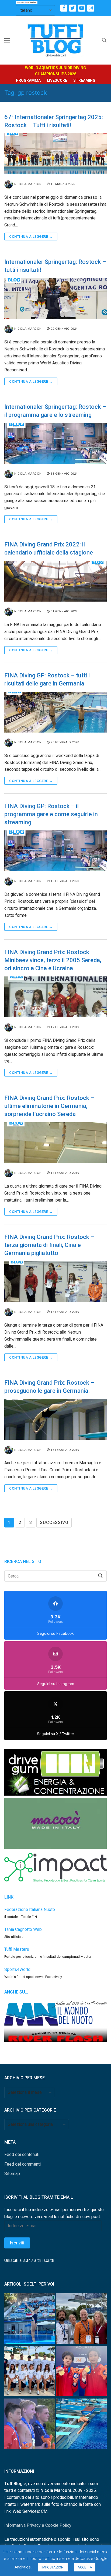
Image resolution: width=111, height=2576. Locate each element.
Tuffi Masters (17, 1949)
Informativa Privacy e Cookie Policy (38, 2525)
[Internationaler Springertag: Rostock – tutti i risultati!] (55, 299)
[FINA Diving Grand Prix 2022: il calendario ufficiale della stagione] (55, 581)
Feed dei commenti (22, 2164)
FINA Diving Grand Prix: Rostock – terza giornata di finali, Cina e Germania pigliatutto (49, 1245)
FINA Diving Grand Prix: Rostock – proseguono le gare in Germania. (49, 1387)
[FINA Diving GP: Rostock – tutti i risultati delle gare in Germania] (55, 712)
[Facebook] (64, 8)
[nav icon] (7, 40)
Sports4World (17, 1969)
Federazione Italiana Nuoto (30, 1909)
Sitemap (12, 2174)
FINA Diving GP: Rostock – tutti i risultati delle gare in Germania (47, 679)
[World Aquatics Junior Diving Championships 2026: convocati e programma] (30, 2372)
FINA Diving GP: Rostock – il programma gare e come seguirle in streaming (51, 814)
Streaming (84, 80)
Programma (28, 80)
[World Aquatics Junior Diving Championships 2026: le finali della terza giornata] (30, 2425)
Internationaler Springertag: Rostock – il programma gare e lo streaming (55, 411)
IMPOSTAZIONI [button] (53, 2567)
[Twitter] (73, 8)
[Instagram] (91, 8)
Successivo (54, 1522)
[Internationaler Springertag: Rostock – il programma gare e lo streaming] (55, 443)
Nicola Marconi (28, 184)
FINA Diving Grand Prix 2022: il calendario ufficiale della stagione (49, 548)
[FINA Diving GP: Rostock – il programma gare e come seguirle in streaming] (55, 851)
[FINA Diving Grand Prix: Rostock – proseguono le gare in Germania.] (55, 1419)
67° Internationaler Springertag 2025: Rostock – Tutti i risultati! (54, 121)
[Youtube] (81, 8)
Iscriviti (17, 2243)
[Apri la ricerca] (104, 40)
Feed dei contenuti (22, 2154)
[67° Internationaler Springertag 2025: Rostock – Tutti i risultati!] (55, 154)
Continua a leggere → (31, 237)
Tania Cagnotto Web (23, 1929)
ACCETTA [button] (85, 2567)
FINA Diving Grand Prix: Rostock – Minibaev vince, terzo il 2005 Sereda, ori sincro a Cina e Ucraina (53, 960)
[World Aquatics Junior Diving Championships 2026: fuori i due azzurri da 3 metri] (81, 2425)
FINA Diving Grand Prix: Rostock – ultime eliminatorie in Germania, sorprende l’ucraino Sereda (49, 1106)
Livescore (57, 80)
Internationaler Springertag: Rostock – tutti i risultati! (55, 266)
